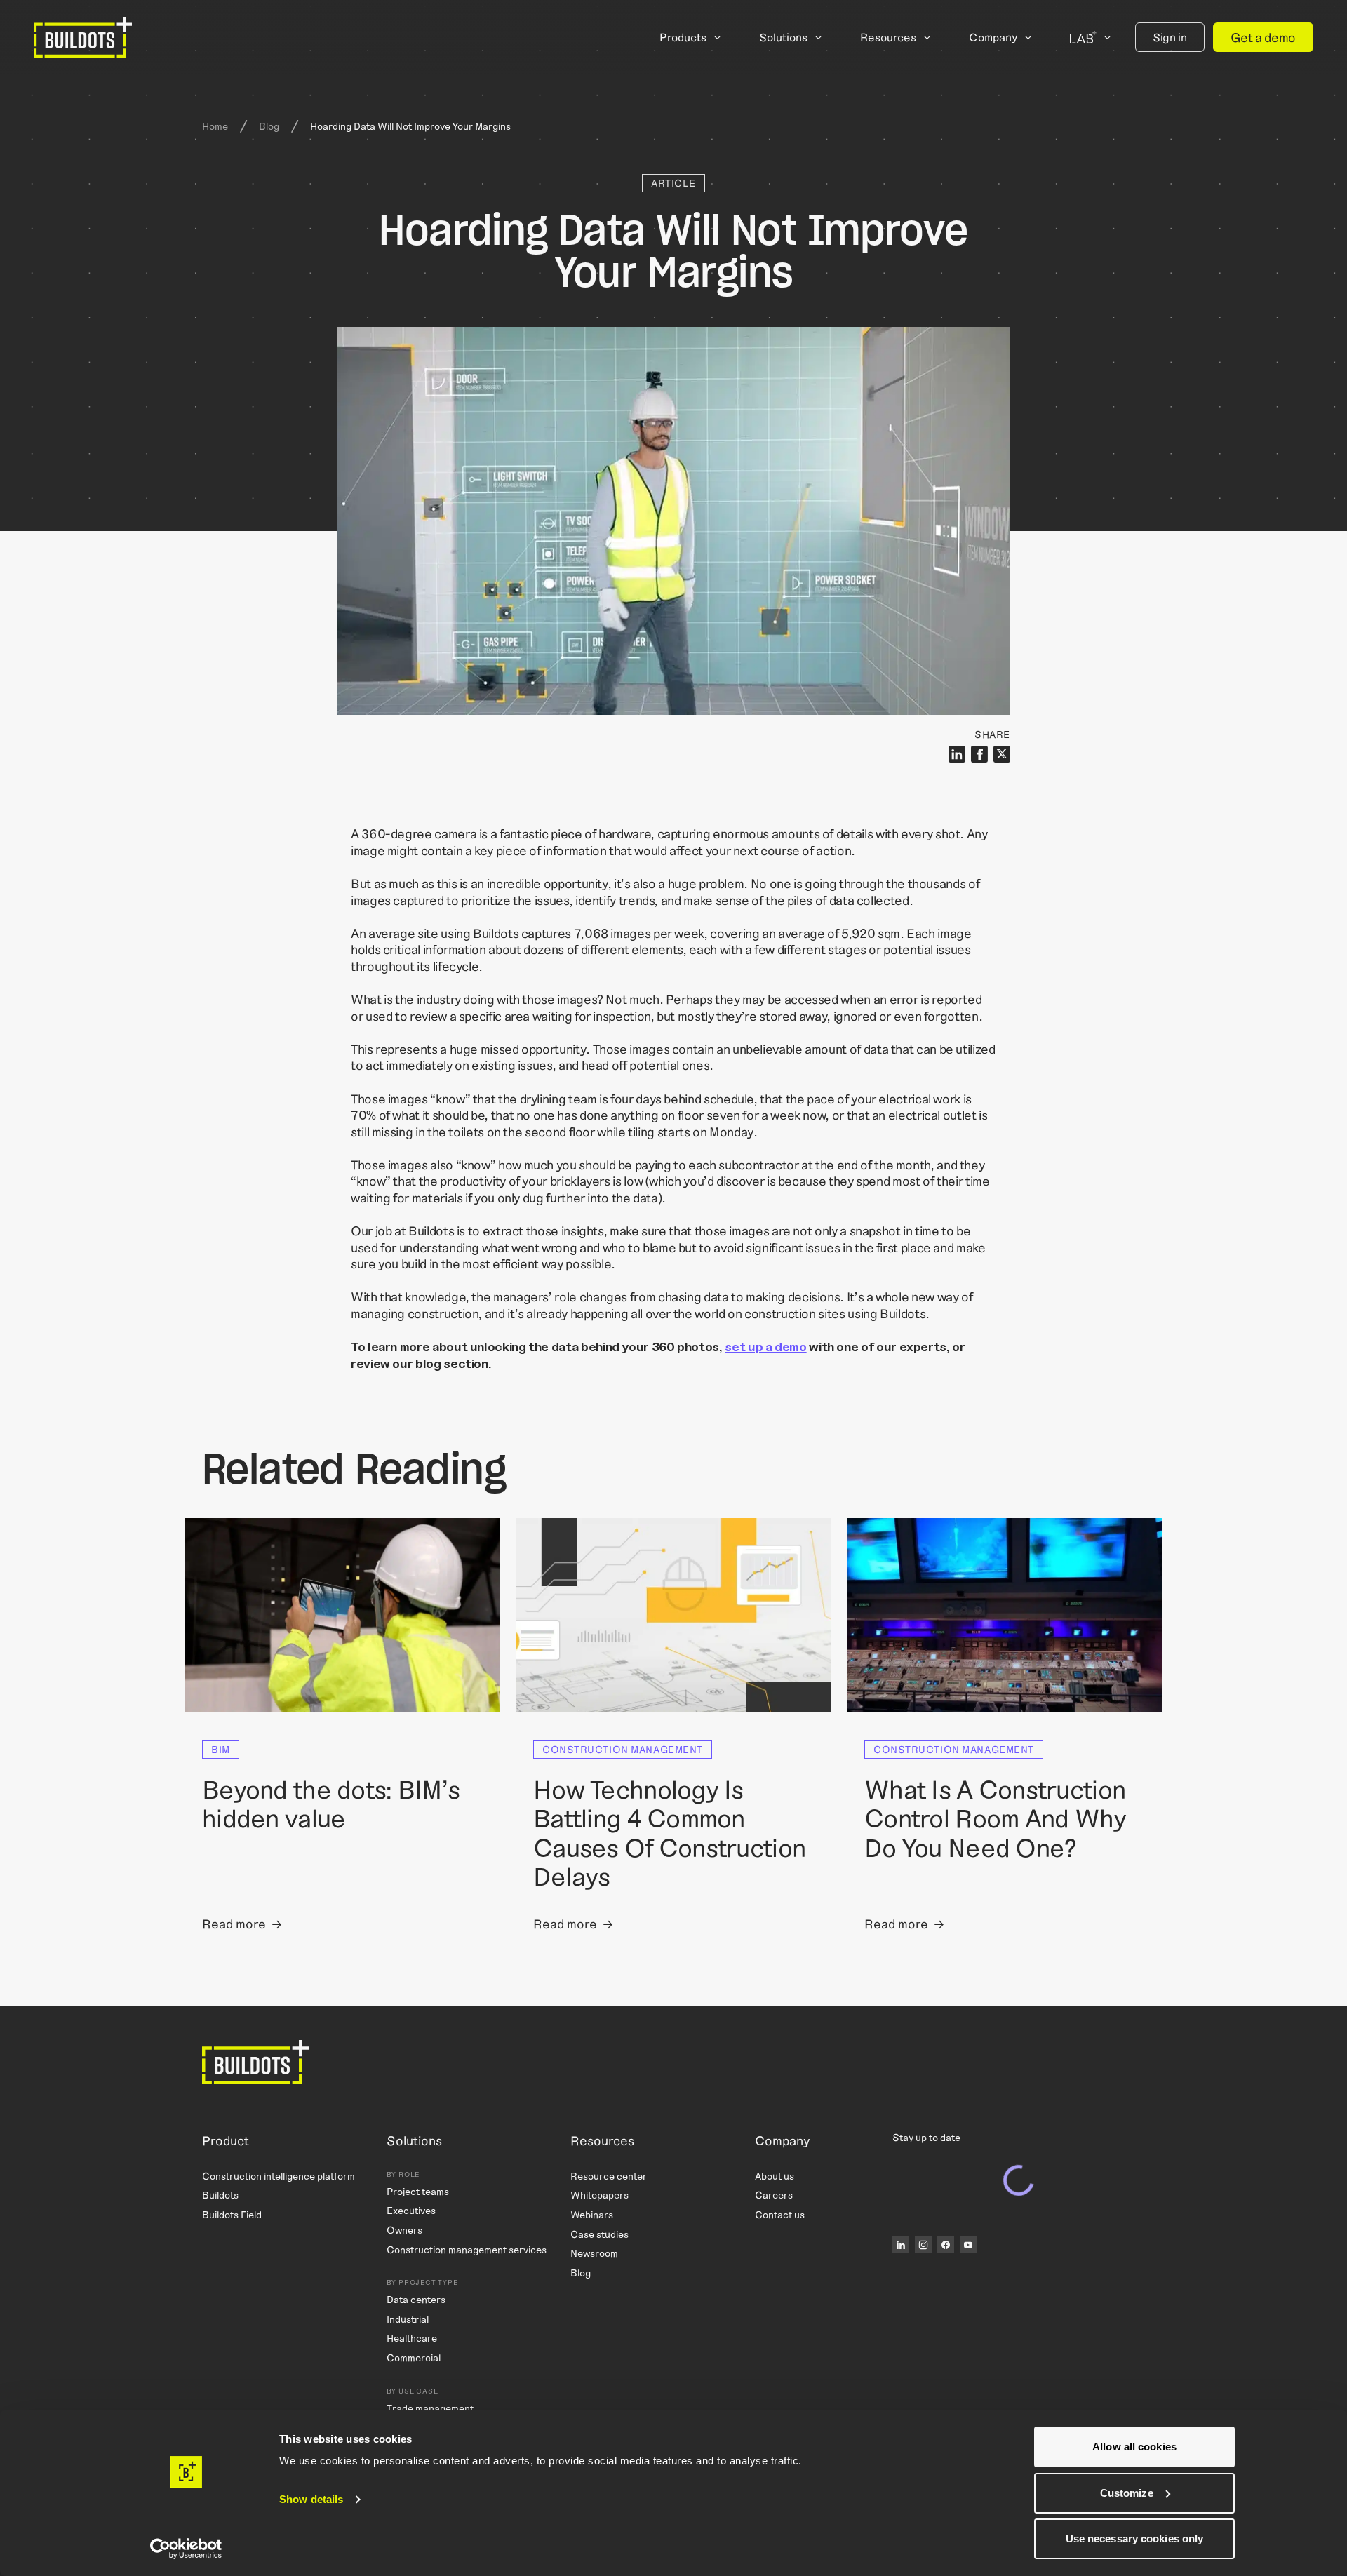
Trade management (430, 2407)
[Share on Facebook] (979, 754)
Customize (1127, 2493)
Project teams (418, 2191)
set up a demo (765, 1346)
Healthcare (412, 2338)
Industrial (408, 2319)
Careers (774, 2195)
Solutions (783, 37)
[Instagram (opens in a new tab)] (923, 2245)
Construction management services (467, 2249)
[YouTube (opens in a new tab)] (968, 2245)
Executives (411, 2210)
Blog (269, 126)
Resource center (609, 2176)
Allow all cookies (1134, 2447)
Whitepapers (599, 2195)
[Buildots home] (83, 37)
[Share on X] (1002, 754)
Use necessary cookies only (1135, 2538)
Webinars (592, 2214)
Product (226, 2141)
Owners (404, 2230)
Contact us (780, 2214)
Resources (888, 37)
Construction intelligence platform (279, 2176)
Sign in (1170, 37)
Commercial (414, 2357)
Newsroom (594, 2253)
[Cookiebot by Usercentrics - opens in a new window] (186, 2549)
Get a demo (1263, 37)
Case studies (599, 2233)
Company (993, 37)
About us (775, 2176)
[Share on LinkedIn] (957, 754)
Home (215, 126)
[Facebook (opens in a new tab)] (946, 2245)
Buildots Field (232, 2214)
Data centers (416, 2299)
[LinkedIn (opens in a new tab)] (901, 2245)
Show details (311, 2499)
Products (683, 37)
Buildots (220, 2195)
